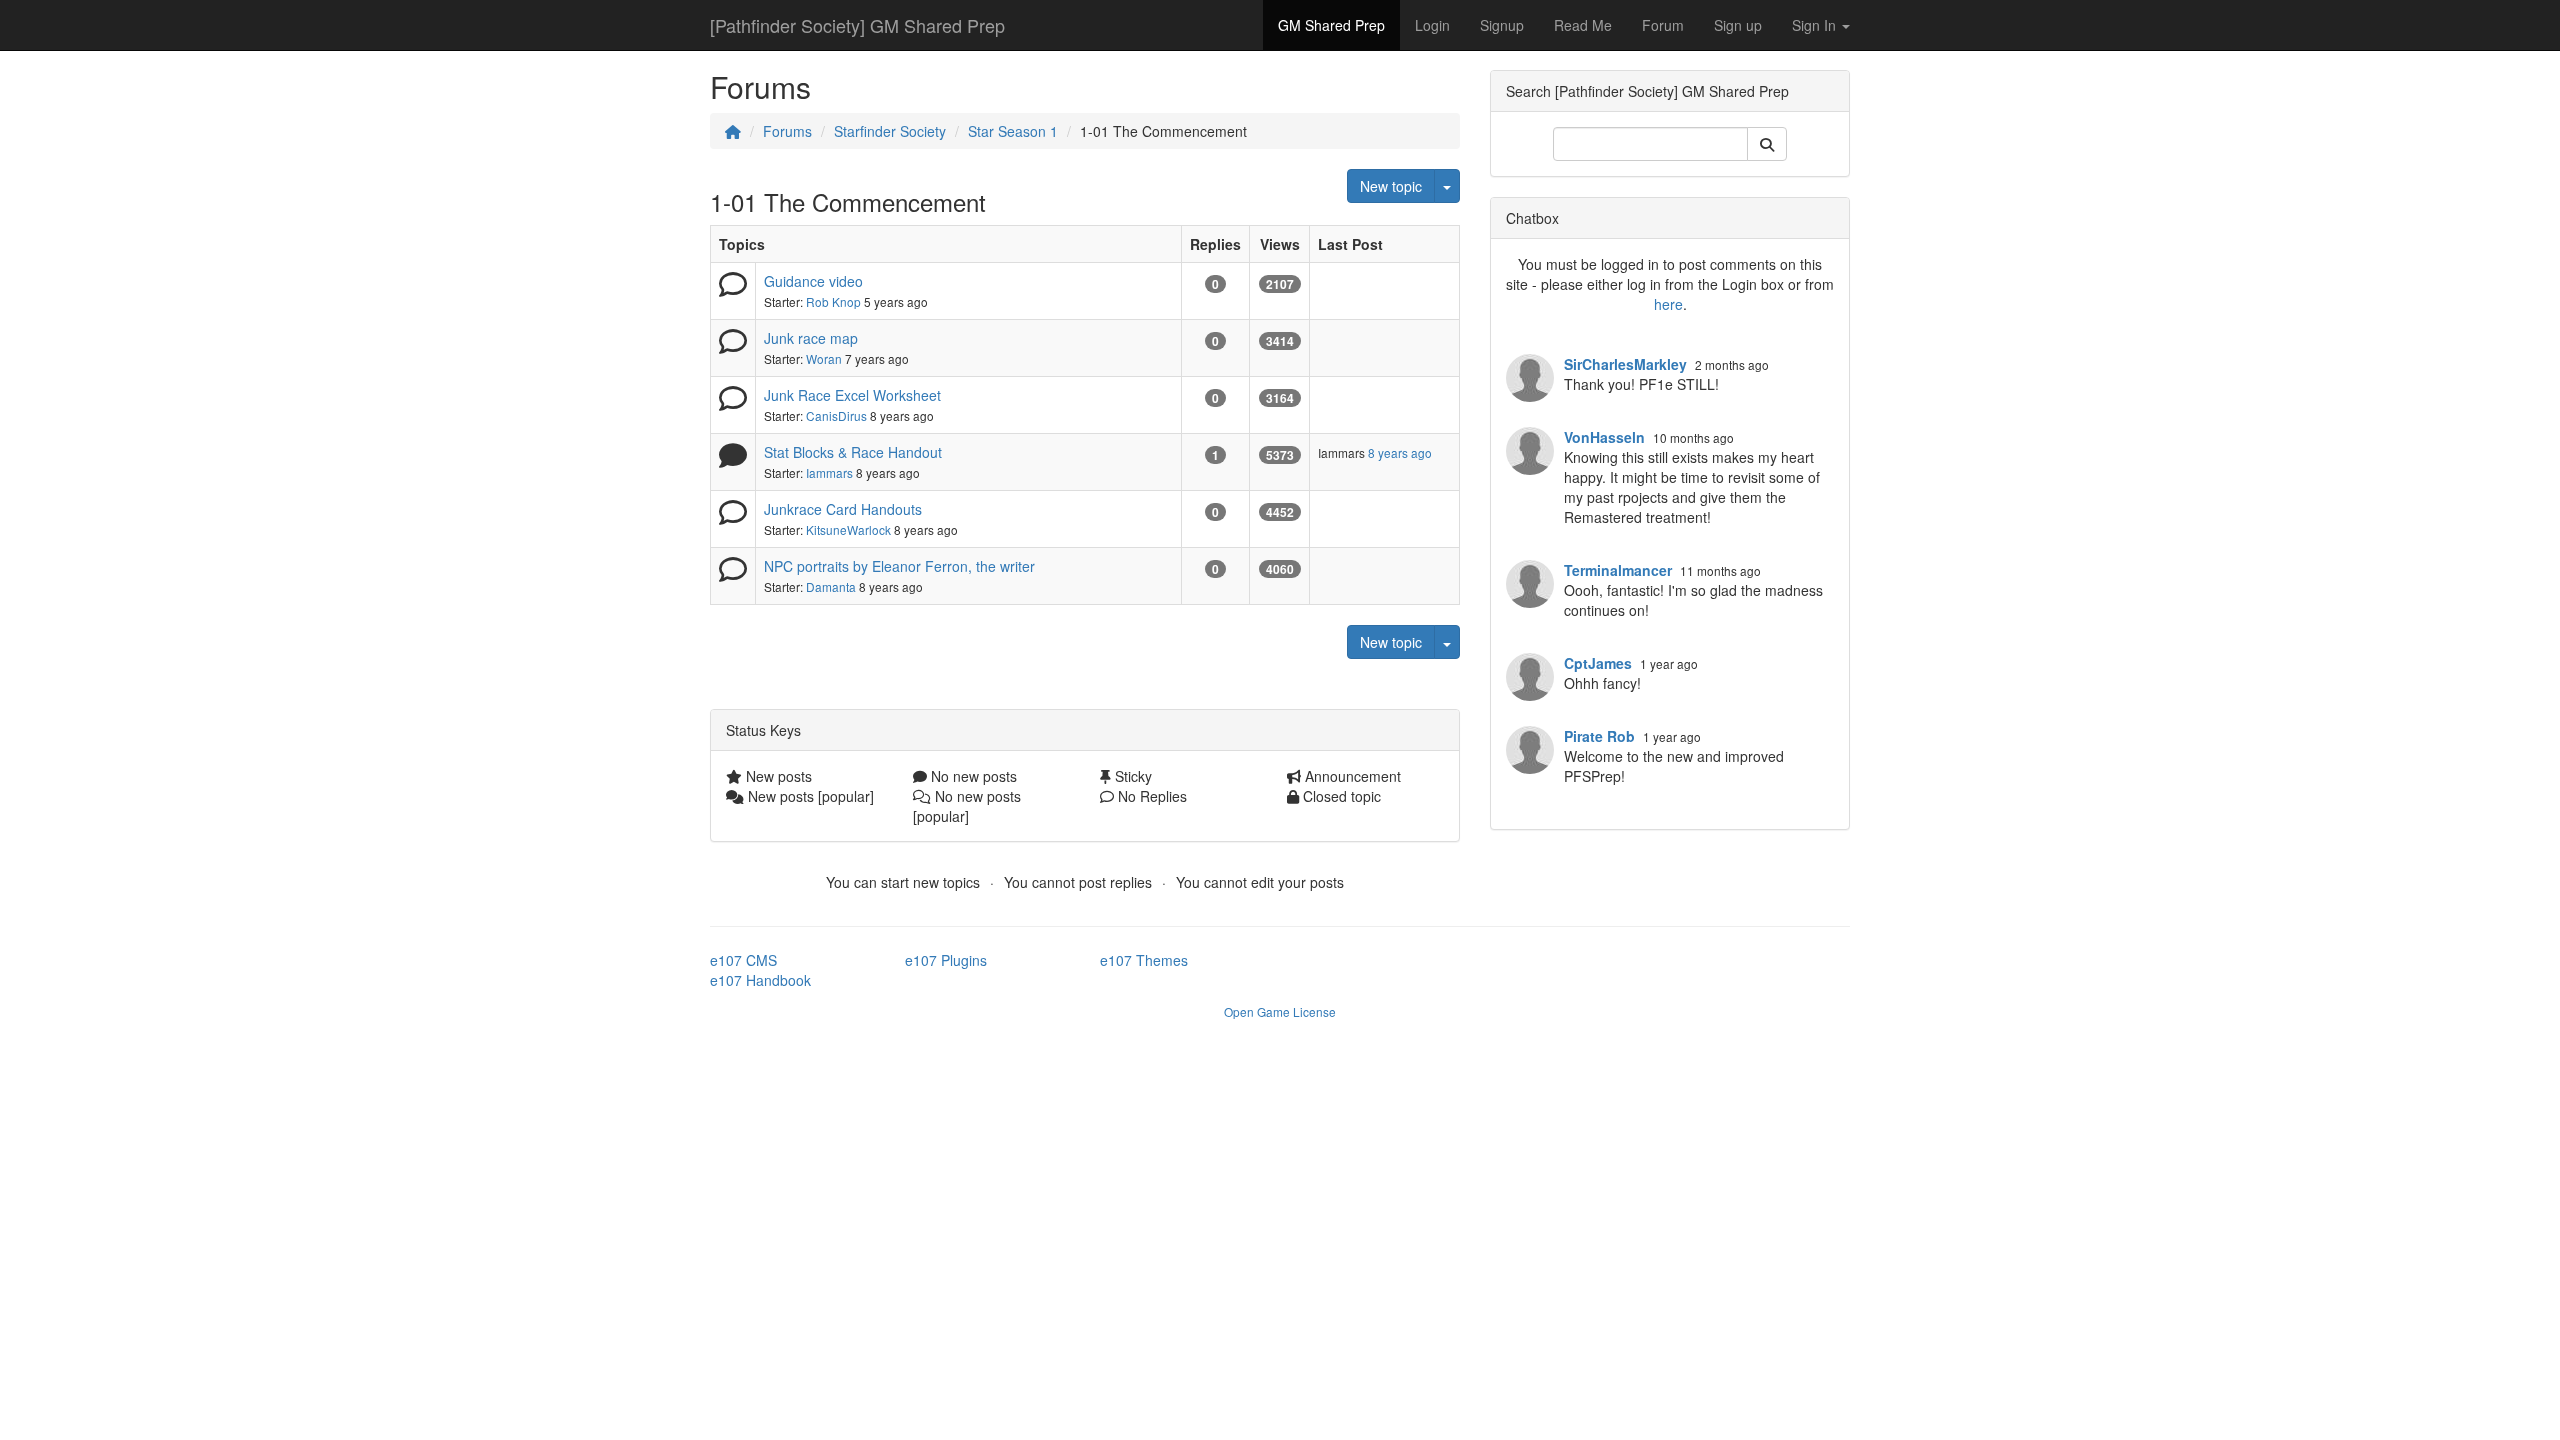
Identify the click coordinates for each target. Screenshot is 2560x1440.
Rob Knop (833, 301)
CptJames (1598, 663)
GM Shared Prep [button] (1331, 25)
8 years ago (1400, 452)
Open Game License (1280, 1011)
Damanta (831, 586)
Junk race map (811, 338)
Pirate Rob (1599, 736)
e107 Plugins (946, 960)
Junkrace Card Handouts (843, 509)
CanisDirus (836, 415)
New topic (1391, 186)
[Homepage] (733, 131)
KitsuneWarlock (848, 529)
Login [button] (1432, 25)
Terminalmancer (1618, 570)
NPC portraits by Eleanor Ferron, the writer (899, 566)
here (1668, 304)
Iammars (829, 472)
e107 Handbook (760, 980)
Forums (787, 131)
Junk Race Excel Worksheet (852, 395)
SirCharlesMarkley (1625, 364)
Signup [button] (1502, 25)
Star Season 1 (1013, 131)
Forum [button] (1663, 25)
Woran (824, 358)
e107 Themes (1144, 960)
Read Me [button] (1583, 25)
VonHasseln (1604, 437)
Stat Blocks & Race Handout (853, 452)
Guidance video (813, 281)
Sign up (1738, 25)
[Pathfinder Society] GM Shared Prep (857, 25)
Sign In (1816, 25)
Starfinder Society (890, 131)
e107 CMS (743, 960)
